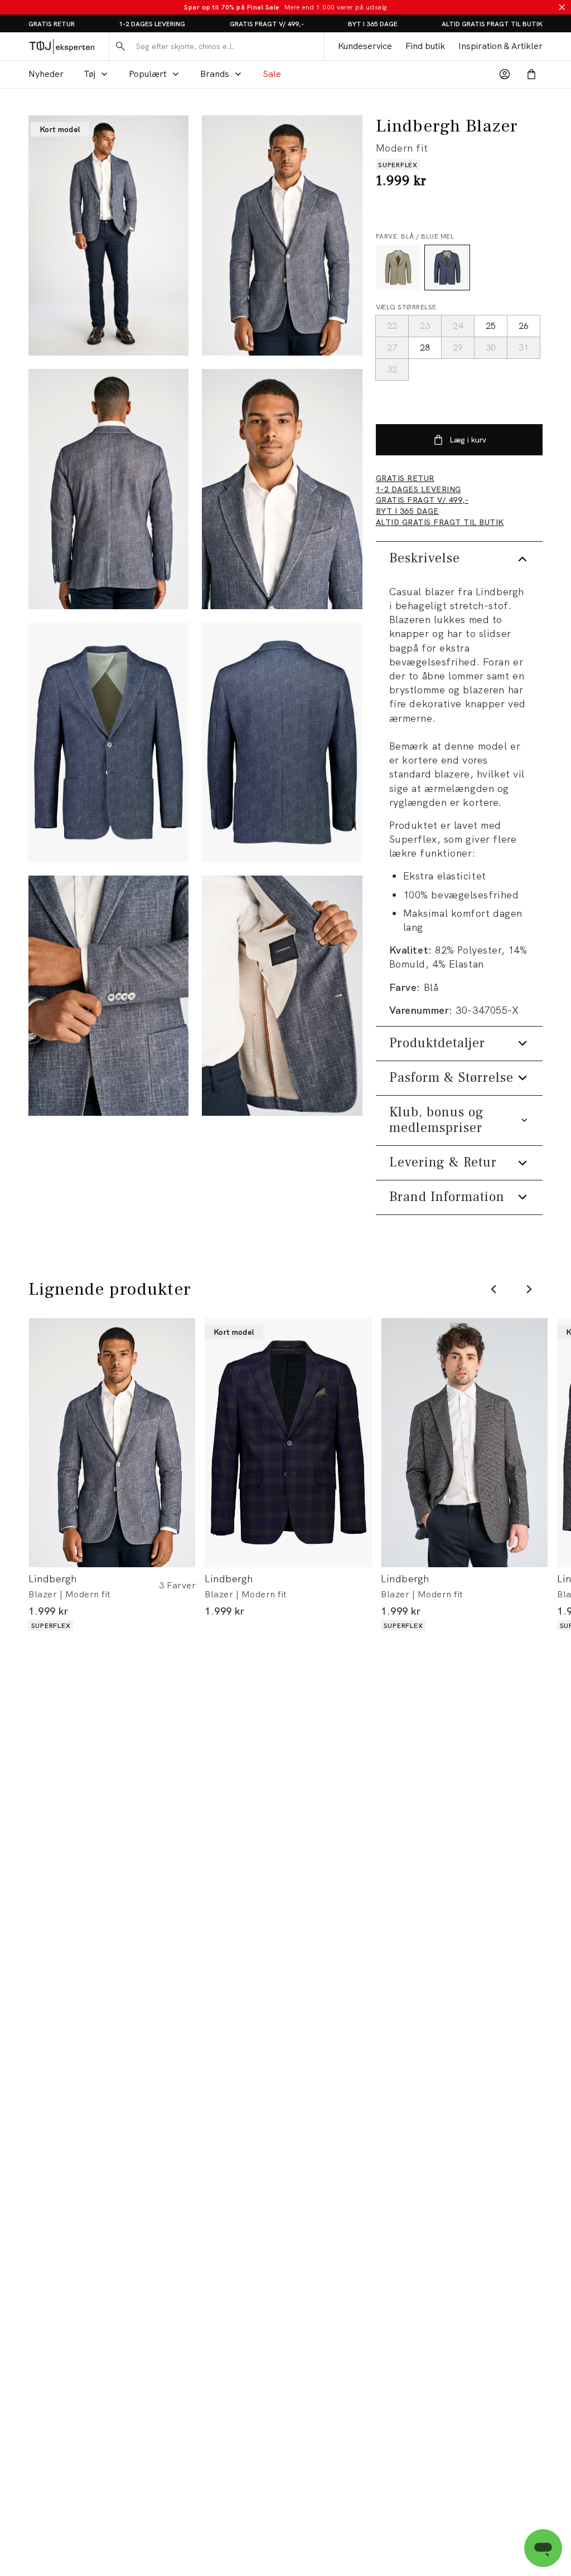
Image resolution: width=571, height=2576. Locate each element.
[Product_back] (282, 743)
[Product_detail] (108, 996)
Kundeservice (365, 46)
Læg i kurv (468, 440)
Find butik (425, 46)
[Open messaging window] (543, 2548)
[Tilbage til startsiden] (62, 46)
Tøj (89, 74)
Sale (272, 74)
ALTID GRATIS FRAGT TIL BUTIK (492, 24)
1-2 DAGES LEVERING (152, 24)
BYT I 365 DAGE (373, 24)
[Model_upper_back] (108, 489)
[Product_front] (108, 743)
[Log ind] (505, 74)
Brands (215, 74)
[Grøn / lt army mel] (398, 268)
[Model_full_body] (108, 235)
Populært (148, 74)
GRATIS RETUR (52, 24)
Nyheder (46, 74)
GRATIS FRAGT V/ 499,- (267, 24)
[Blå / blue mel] (447, 268)
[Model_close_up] (282, 489)
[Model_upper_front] (282, 235)
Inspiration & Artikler (500, 46)
